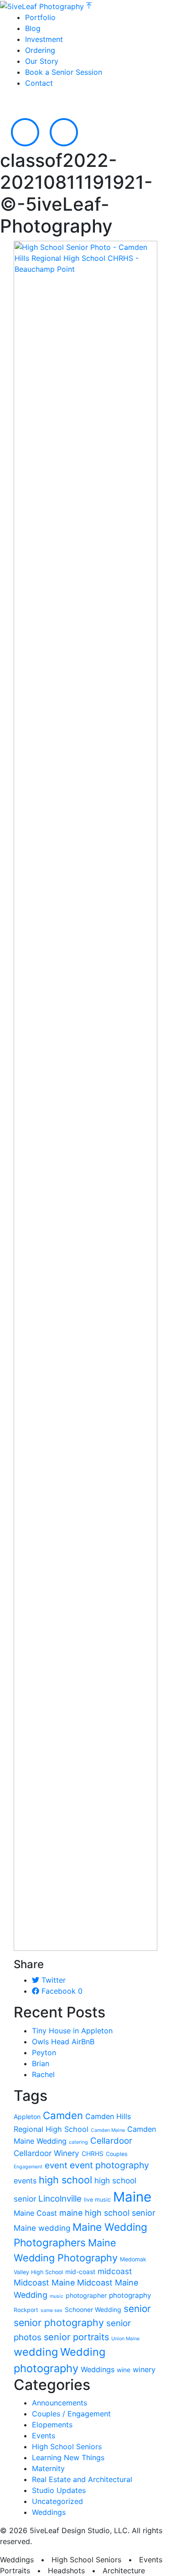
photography (130, 2295)
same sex (52, 2310)
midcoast (115, 2271)
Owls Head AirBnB (63, 2042)
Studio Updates (59, 2490)
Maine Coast (35, 2213)
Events (44, 2436)
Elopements (52, 2425)
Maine (132, 2197)
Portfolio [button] (40, 17)
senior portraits (76, 2337)
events (25, 2181)
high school (65, 2180)
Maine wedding (42, 2228)
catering (78, 2142)
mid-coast (80, 2272)
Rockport (26, 2310)
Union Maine (125, 2339)
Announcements (60, 2403)
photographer (86, 2295)
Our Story (42, 61)
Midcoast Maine (44, 2283)
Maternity (48, 2468)
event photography (109, 2165)
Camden (63, 2115)
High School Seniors (67, 2446)
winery (144, 2369)
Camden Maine (108, 2130)
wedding (36, 2352)
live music (97, 2200)
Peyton (44, 2053)
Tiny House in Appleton (72, 2031)
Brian (41, 2063)
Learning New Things (68, 2457)
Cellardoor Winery (47, 2153)
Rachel (43, 2074)
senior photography (59, 2322)
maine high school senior (107, 2213)
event (56, 2165)
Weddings (98, 2369)
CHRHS (93, 2154)
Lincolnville (60, 2199)
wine (124, 2370)
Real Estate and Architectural (82, 2479)
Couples (117, 2154)
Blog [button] (33, 28)
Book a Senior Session (64, 72)
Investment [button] (44, 39)
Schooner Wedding (93, 2309)
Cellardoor (111, 2141)
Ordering (40, 50)
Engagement (28, 2167)
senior (137, 2309)
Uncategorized (57, 2501)
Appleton (27, 2117)
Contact (39, 83)
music (57, 2296)
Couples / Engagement (71, 2414)
